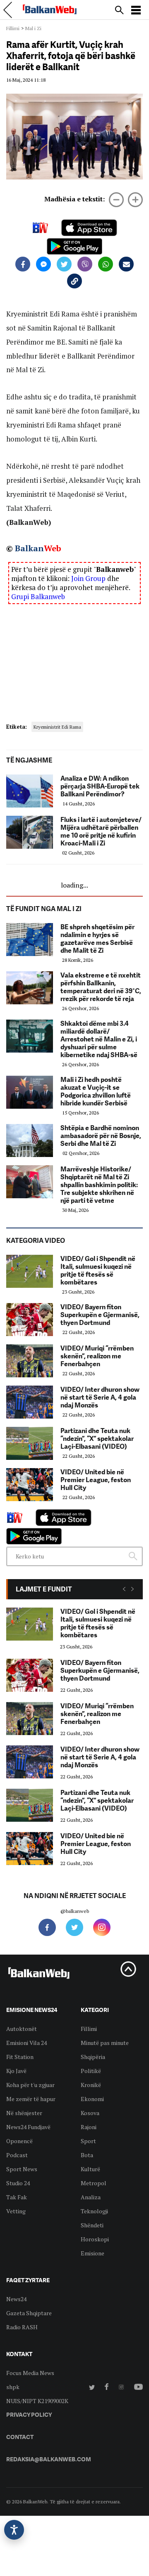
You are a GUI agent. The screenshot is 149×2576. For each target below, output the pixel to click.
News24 (16, 2299)
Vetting (16, 2211)
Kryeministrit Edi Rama (57, 727)
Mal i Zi (33, 28)
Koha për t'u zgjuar (30, 2085)
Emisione (93, 2253)
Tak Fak (17, 2197)
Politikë (91, 2071)
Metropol (94, 2183)
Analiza (91, 2197)
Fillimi (13, 28)
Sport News (22, 2169)
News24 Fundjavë (28, 2127)
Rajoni (89, 2127)
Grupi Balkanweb (38, 596)
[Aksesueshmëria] (14, 2530)
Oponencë (19, 2141)
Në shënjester (24, 2113)
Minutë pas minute (105, 2043)
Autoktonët (22, 2029)
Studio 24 (18, 2183)
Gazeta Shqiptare (29, 2313)
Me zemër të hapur (31, 2099)
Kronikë (91, 2085)
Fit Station (20, 2057)
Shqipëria (93, 2057)
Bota (87, 2155)
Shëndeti (92, 2225)
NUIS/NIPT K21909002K (37, 2401)
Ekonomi (92, 2099)
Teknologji (94, 2211)
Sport (88, 2141)
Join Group (88, 578)
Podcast (17, 2155)
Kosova (90, 2113)
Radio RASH (22, 2327)
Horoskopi (95, 2239)
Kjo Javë (16, 2071)
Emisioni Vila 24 (26, 2043)
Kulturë (90, 2169)
